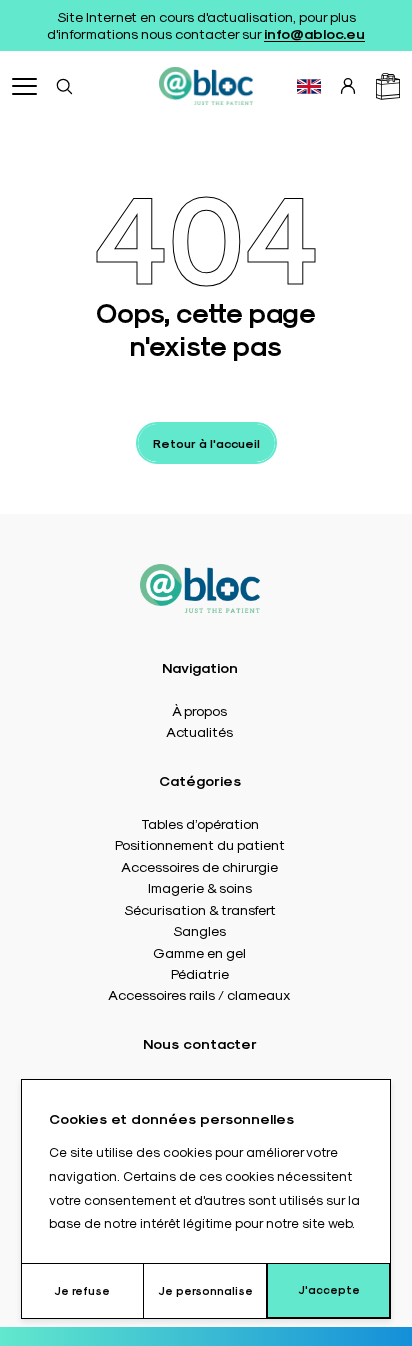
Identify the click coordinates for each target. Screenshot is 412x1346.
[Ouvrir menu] (24, 86)
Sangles (199, 930)
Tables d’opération (200, 823)
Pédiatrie (200, 973)
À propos (199, 710)
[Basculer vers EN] (309, 86)
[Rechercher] (64, 86)
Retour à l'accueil (206, 443)
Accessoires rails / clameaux (199, 994)
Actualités (199, 731)
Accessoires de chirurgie (199, 866)
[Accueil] (206, 86)
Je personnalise (205, 1290)
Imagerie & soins (200, 887)
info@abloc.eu (314, 33)
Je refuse (82, 1290)
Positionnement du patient (200, 844)
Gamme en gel (199, 952)
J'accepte (329, 1289)
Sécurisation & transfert (200, 909)
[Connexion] (348, 86)
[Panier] (388, 86)
